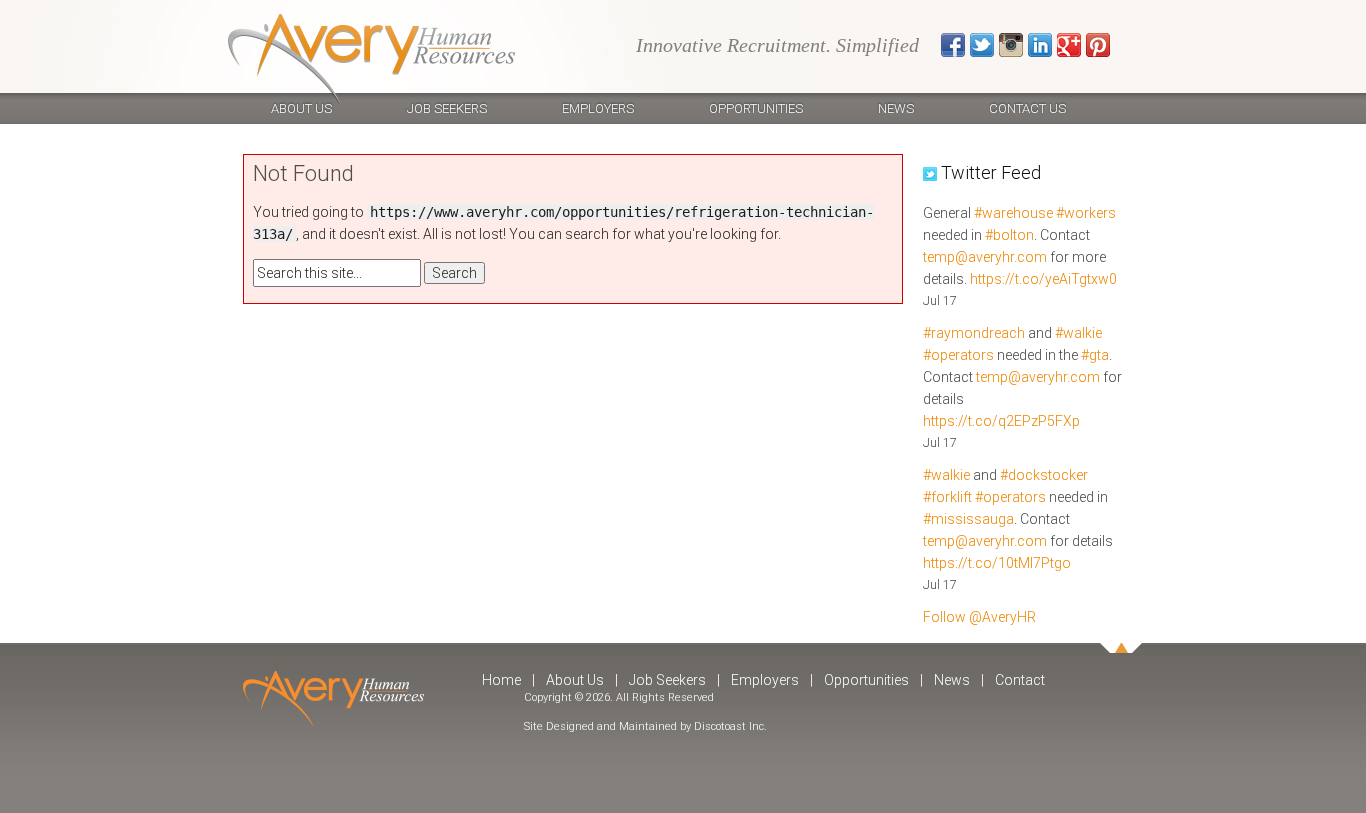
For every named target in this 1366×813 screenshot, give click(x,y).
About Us (301, 108)
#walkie (1078, 333)
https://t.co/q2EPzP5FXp (1001, 421)
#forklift (947, 497)
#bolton (1009, 235)
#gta (1095, 355)
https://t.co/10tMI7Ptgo (997, 563)
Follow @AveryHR (979, 617)
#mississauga (968, 519)
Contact (1020, 680)
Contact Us (1027, 108)
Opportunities (756, 108)
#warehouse (1013, 213)
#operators (958, 355)
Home (501, 680)
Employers (598, 108)
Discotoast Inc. (730, 726)
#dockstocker (1044, 475)
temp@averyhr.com (985, 257)
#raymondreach (974, 333)
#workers (1086, 213)
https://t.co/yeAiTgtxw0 (1043, 279)
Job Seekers (447, 108)
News (896, 108)
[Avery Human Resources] (371, 59)
